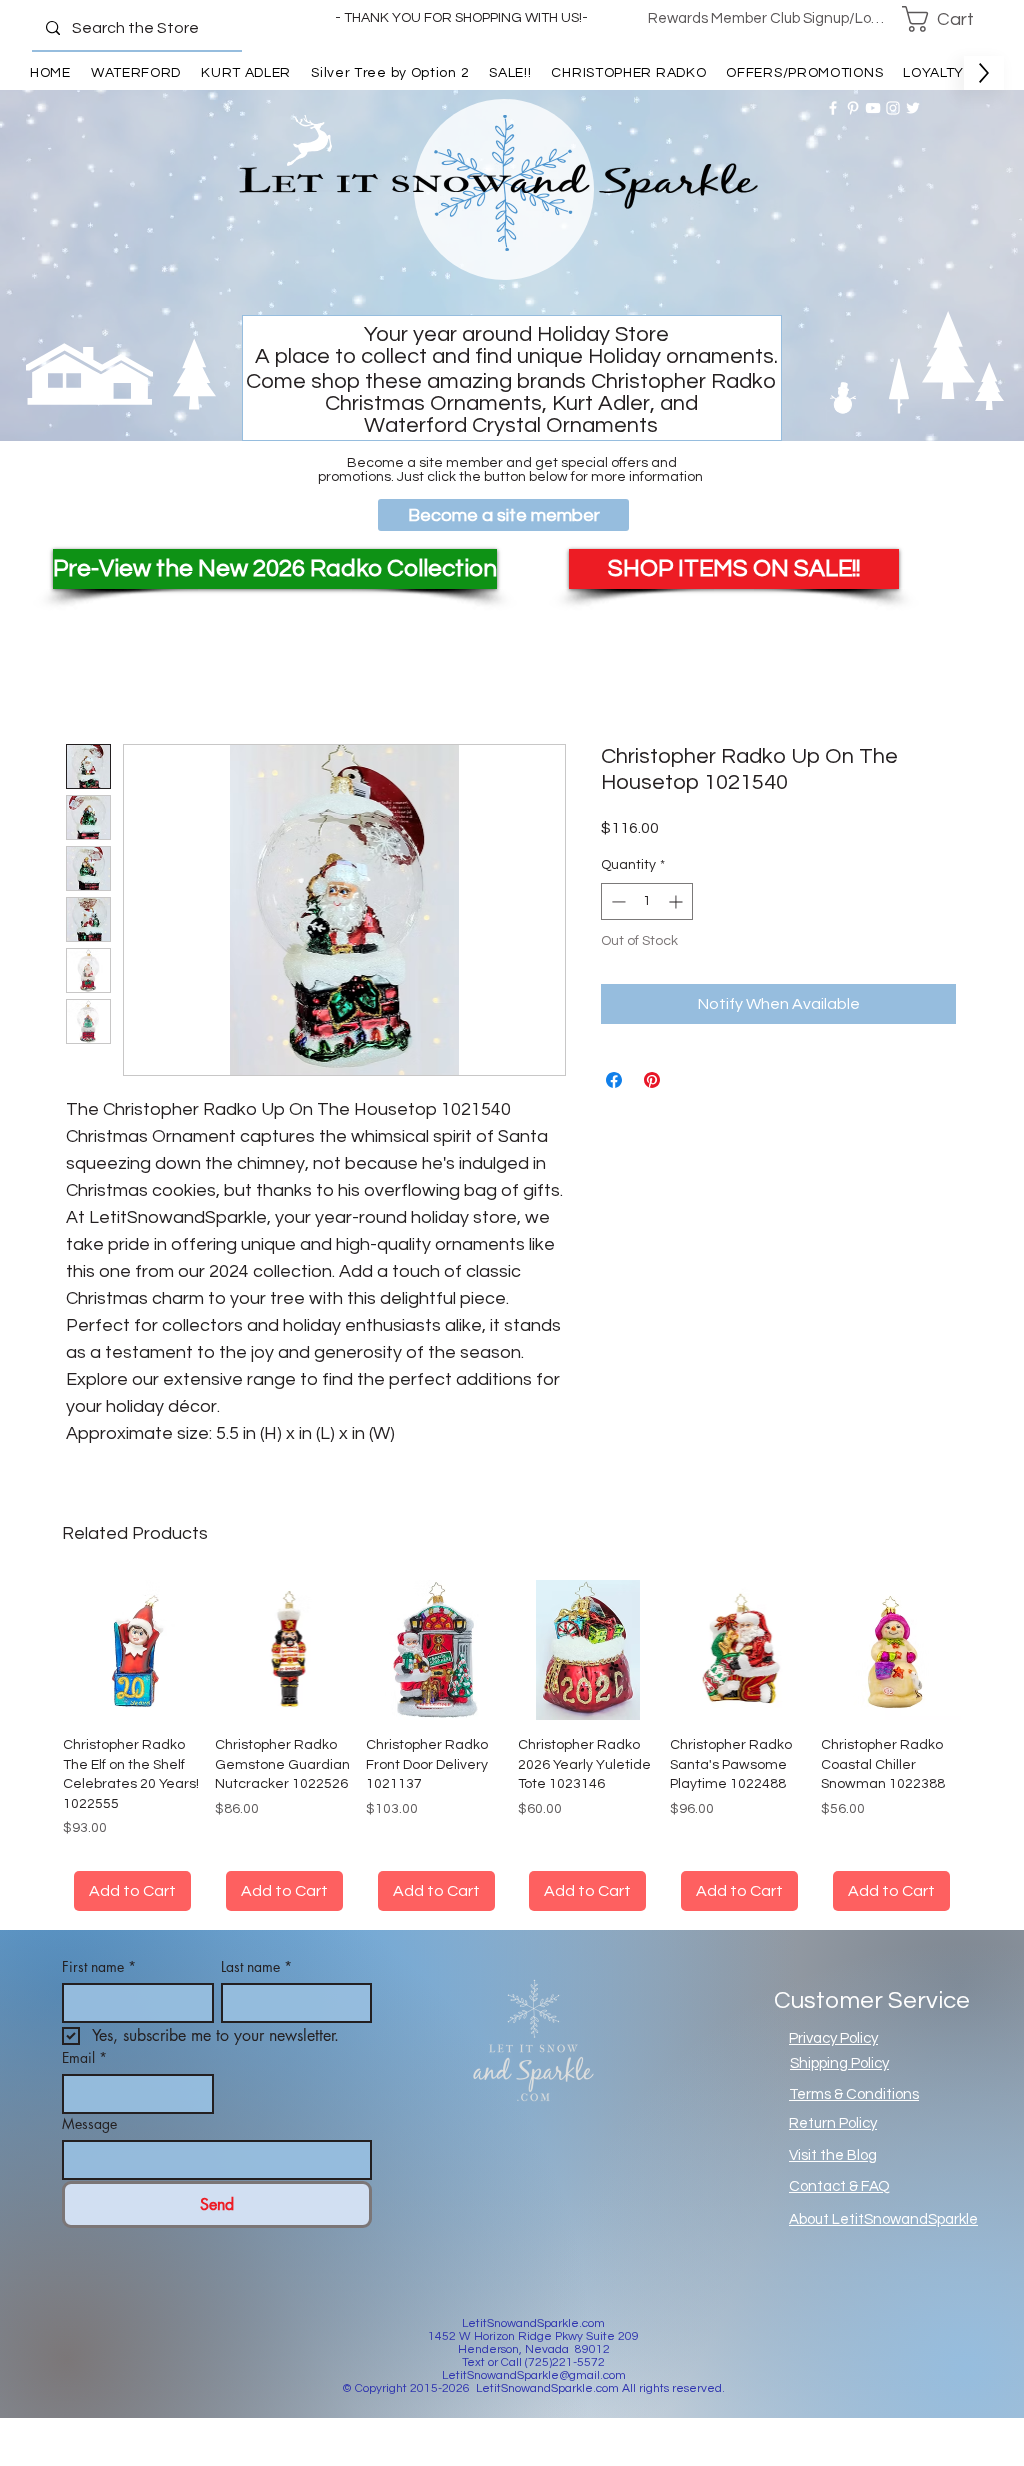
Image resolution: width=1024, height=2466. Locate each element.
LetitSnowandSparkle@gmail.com (534, 2379)
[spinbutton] (647, 901)
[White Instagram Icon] (893, 108)
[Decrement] (616, 901)
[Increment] (677, 901)
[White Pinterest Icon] (853, 108)
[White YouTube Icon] (873, 108)
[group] (512, 1747)
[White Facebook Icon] (833, 108)
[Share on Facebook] (614, 1080)
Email (84, 2061)
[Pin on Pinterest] (652, 1080)
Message (89, 2127)
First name (99, 1970)
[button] (951, 19)
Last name (256, 1970)
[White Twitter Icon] (913, 108)
